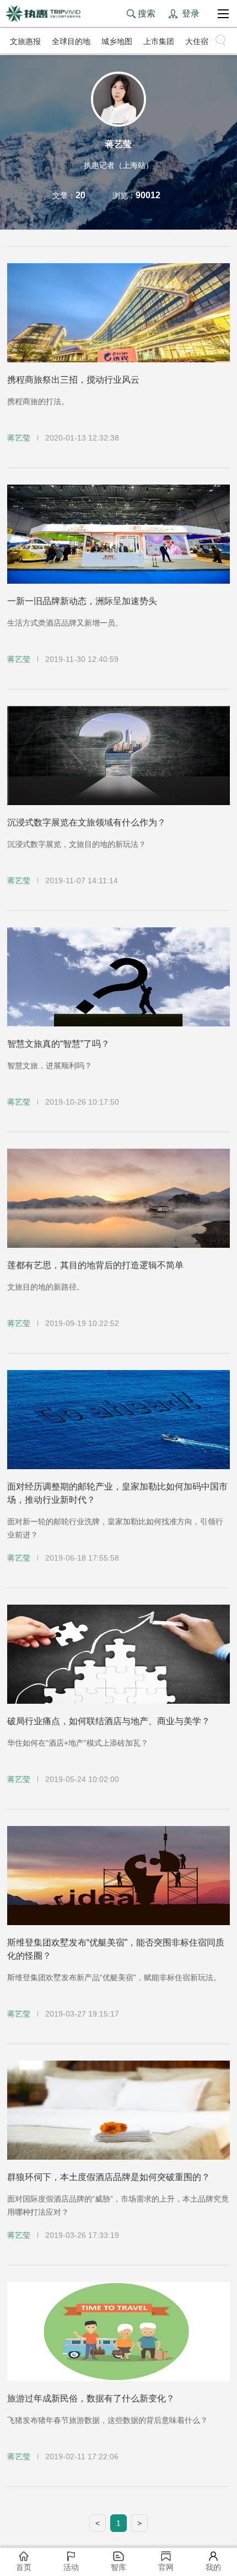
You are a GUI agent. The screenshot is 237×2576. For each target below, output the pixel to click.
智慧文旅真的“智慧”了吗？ (58, 1044)
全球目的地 (71, 41)
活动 (71, 2567)
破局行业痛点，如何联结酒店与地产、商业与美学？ (109, 1721)
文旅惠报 (25, 41)
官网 (166, 2567)
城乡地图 (117, 41)
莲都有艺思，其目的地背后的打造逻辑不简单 (95, 1265)
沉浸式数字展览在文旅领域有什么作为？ (87, 822)
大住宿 (197, 41)
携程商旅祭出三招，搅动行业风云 (73, 380)
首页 (24, 2567)
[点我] (223, 14)
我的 (213, 2567)
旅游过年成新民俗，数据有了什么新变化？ (91, 2398)
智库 (118, 2567)
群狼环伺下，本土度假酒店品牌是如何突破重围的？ (109, 2177)
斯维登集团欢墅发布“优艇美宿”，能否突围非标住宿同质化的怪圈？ (116, 1949)
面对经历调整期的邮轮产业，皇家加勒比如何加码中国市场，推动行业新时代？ (117, 1493)
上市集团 (159, 41)
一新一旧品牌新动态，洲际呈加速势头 (82, 601)
